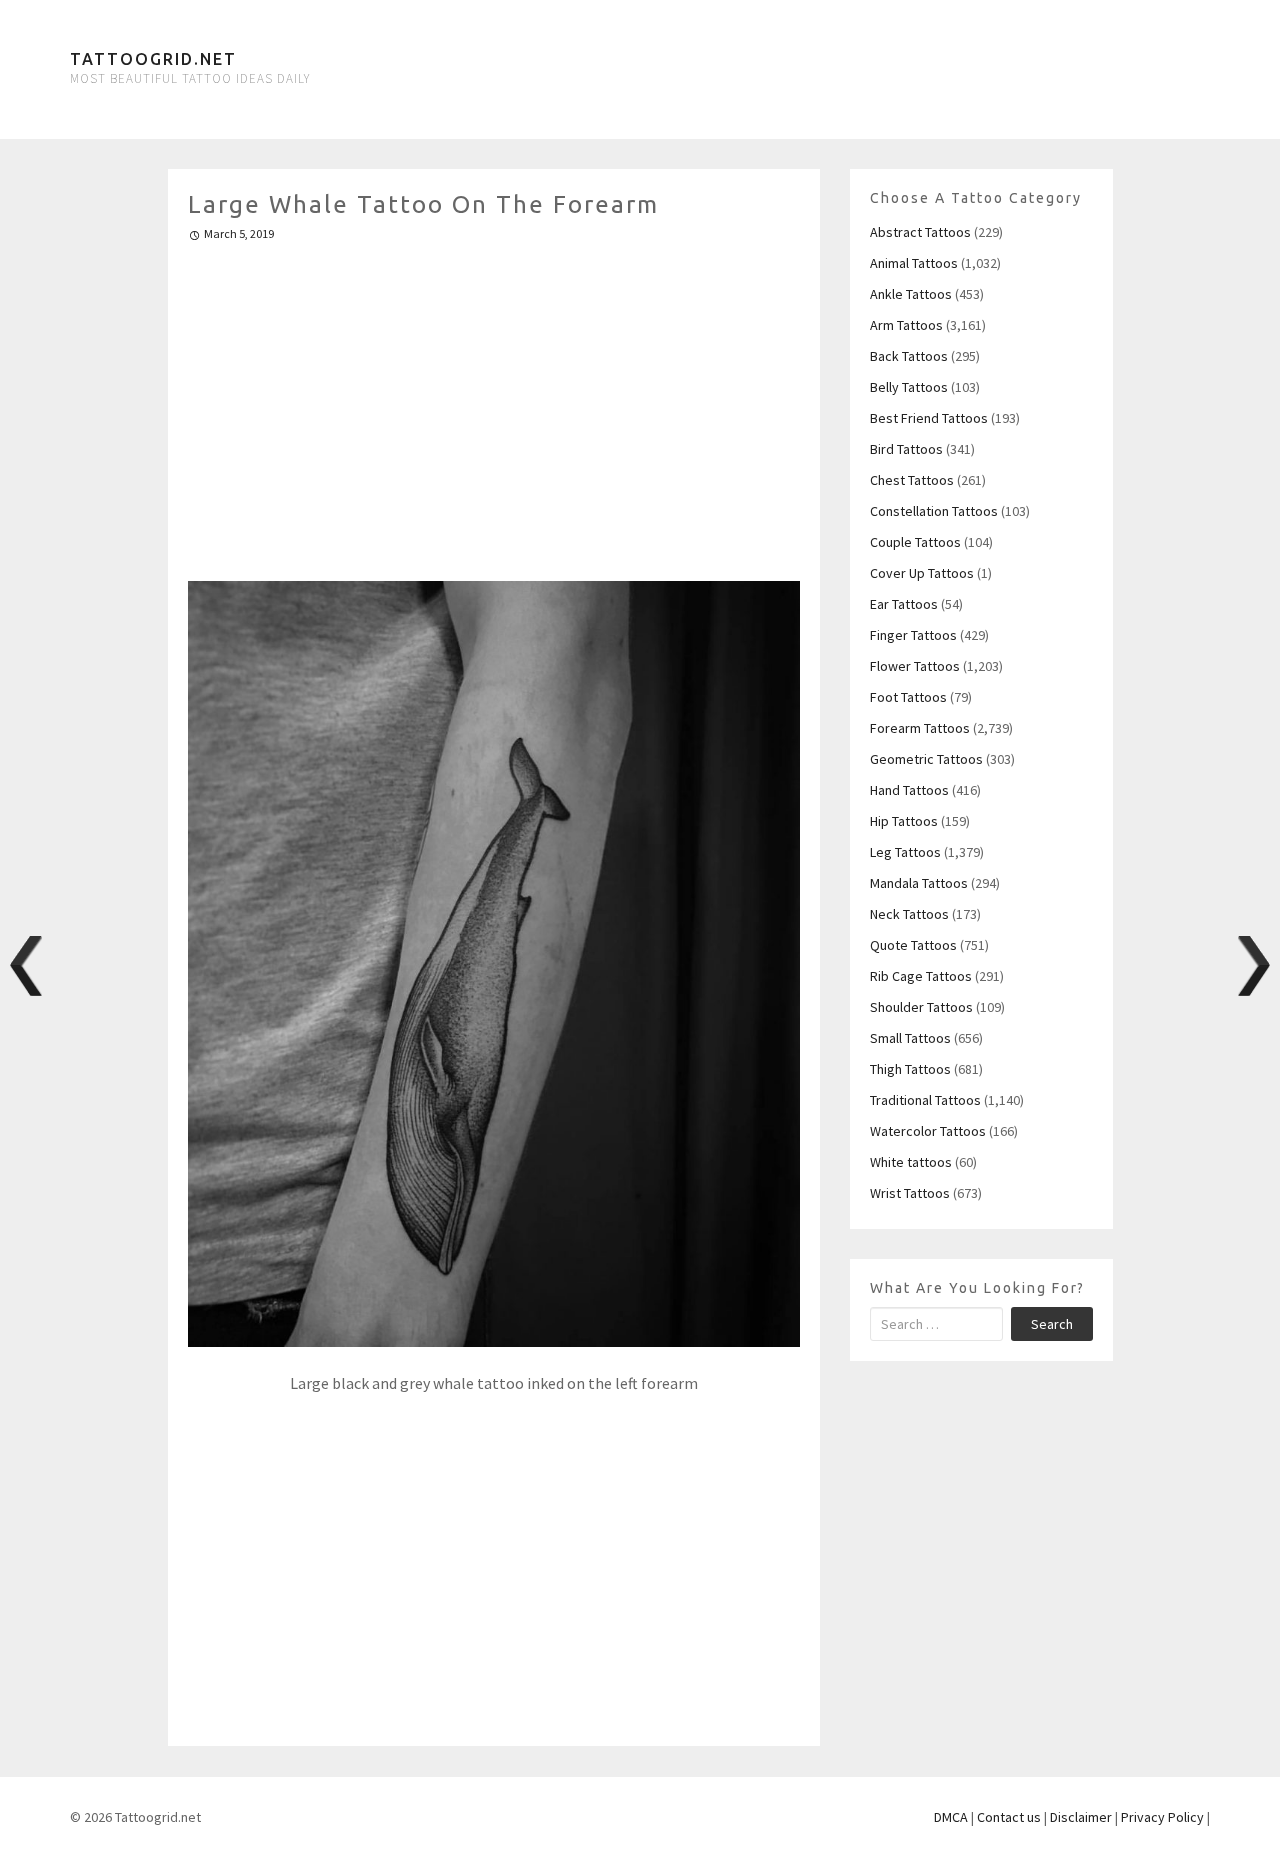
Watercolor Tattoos (928, 1131)
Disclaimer (1081, 1817)
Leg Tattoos (905, 852)
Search (1052, 1324)
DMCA (951, 1817)
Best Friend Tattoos (929, 418)
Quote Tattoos (913, 945)
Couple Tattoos (915, 542)
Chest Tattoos (912, 480)
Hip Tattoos (904, 821)
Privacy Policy (1162, 1817)
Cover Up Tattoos (922, 573)
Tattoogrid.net (153, 59)
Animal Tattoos (914, 263)
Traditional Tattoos (925, 1100)
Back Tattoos (909, 356)
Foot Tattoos (908, 697)
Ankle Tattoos (911, 294)
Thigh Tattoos (910, 1069)
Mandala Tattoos (919, 883)
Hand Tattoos (909, 790)
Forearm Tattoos (920, 728)
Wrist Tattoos (910, 1193)
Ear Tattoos (904, 604)
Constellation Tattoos (934, 511)
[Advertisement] (494, 403)
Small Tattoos (910, 1038)
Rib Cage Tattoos (921, 976)
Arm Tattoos (906, 325)
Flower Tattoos (915, 666)
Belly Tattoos (909, 387)
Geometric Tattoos (926, 759)
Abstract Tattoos (920, 232)
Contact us (1009, 1817)
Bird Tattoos (906, 449)
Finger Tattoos (913, 635)
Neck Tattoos (909, 914)
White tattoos (911, 1162)
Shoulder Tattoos (921, 1007)
